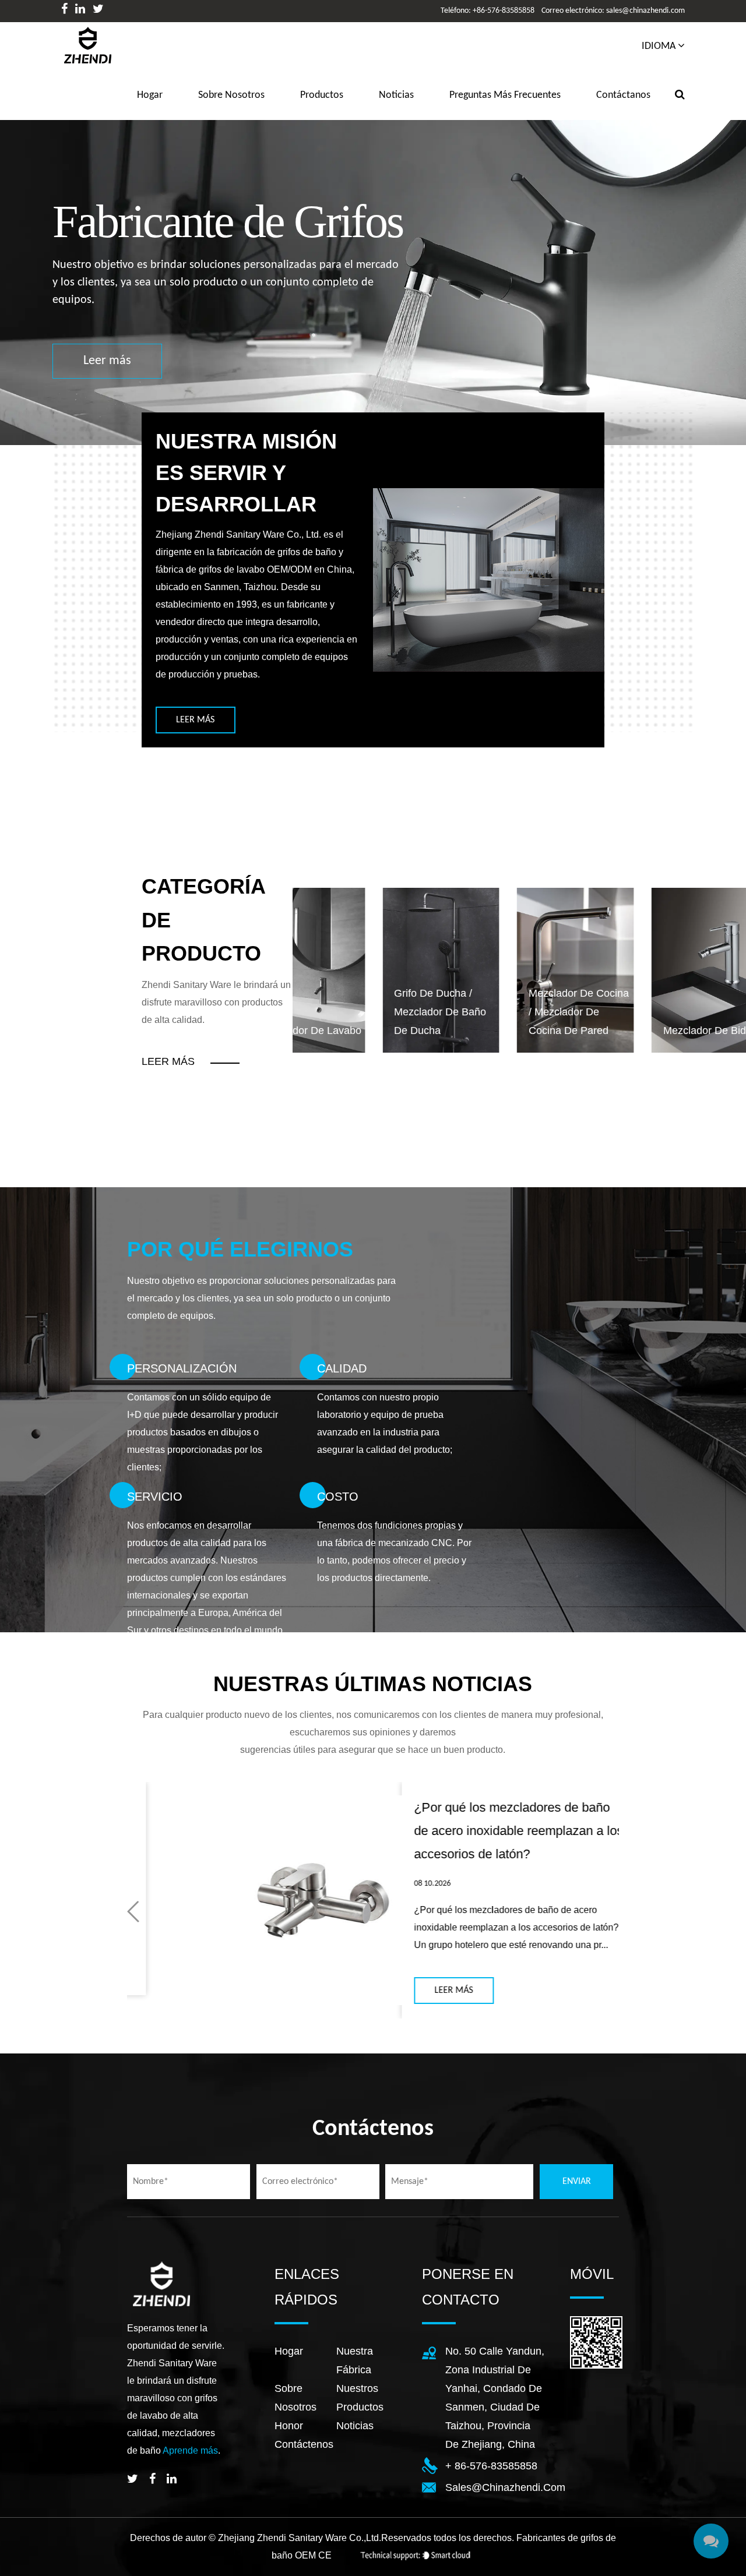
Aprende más (190, 2450)
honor (289, 2426)
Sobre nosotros (231, 95)
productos (322, 95)
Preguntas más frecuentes (505, 95)
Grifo (719, 1031)
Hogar (289, 2351)
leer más (195, 720)
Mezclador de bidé (618, 1031)
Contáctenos (304, 2444)
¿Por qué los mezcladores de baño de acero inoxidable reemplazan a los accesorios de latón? (450, 1831)
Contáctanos (623, 95)
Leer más (223, 352)
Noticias (396, 95)
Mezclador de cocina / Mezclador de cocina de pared (489, 1012)
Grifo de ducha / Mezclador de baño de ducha (350, 1012)
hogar (150, 95)
